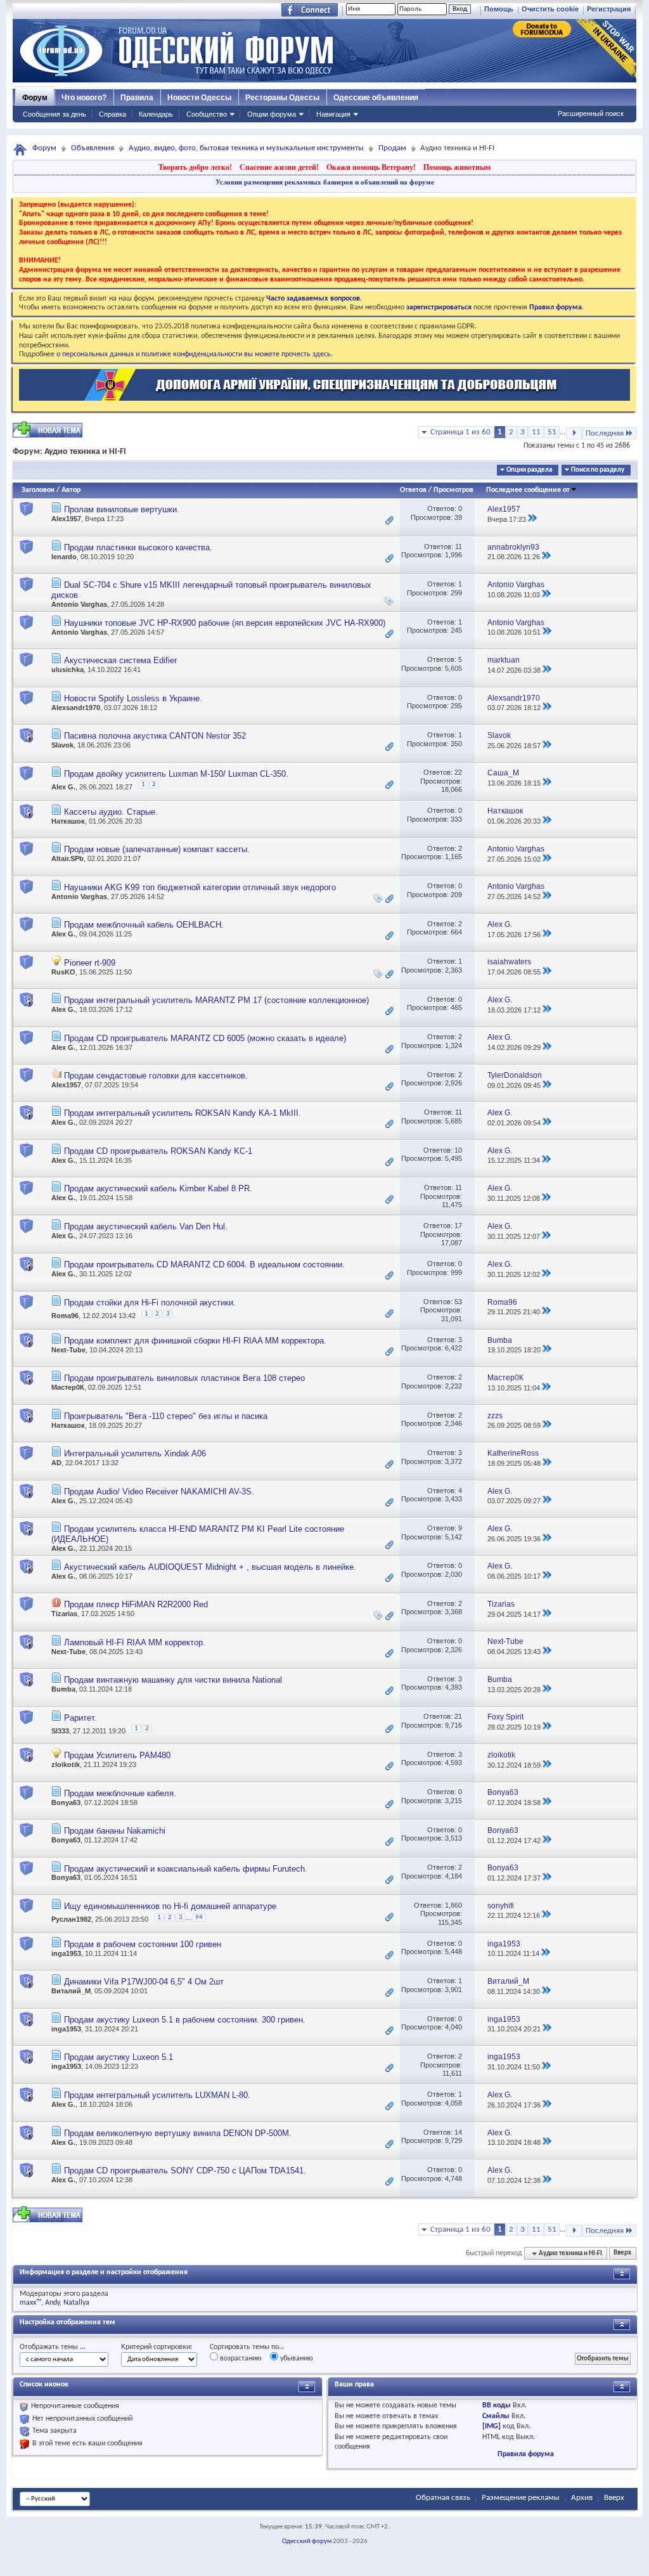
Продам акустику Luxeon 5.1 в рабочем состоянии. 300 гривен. (185, 2020)
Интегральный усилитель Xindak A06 (135, 1453)
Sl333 (60, 1730)
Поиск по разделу (598, 470)
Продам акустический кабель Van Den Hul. (146, 1227)
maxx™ (30, 2303)
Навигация (333, 114)
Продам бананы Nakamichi (115, 1831)
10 (458, 1150)
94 (199, 1918)
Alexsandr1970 (76, 708)
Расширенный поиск (591, 113)
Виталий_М (71, 1991)
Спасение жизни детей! (279, 167)
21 (458, 1716)
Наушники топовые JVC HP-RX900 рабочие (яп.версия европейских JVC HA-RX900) (225, 623)
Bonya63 (66, 1803)
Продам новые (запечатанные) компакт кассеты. (157, 849)
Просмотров (453, 490)
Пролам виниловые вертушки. (122, 509)
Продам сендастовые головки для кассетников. (156, 1076)
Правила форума (526, 2454)
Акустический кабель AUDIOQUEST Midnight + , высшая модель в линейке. (210, 1567)
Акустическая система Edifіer (120, 660)
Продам (392, 148)
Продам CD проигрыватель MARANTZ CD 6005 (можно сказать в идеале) (205, 1038)
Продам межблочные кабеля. (120, 1793)
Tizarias (64, 1614)
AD (56, 1463)
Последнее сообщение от (528, 490)
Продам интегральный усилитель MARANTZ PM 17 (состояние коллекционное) (216, 1000)
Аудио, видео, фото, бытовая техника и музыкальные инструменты (246, 148)
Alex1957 (66, 519)
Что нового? (84, 98)
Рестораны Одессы (282, 98)
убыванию (296, 2359)
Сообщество (207, 114)
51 (552, 432)
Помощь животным (457, 167)
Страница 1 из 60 (460, 432)
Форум (35, 98)
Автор (71, 490)
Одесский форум (307, 2541)
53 (458, 1302)
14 (458, 2132)
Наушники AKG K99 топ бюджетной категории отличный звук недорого (200, 887)
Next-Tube (68, 1350)
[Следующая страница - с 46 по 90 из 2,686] (574, 433)
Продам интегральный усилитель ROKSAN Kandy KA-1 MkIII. (183, 1113)
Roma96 (65, 1316)
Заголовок (38, 490)
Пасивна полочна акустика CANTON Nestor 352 (155, 736)
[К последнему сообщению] (532, 519)
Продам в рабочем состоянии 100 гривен (143, 1944)
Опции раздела (529, 470)
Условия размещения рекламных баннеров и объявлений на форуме (325, 182)
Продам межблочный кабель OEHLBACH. (144, 925)
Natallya (76, 2303)
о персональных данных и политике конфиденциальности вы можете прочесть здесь (194, 354)
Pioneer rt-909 (90, 963)
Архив (582, 2498)
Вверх (622, 2254)
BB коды (497, 2405)
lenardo (64, 557)
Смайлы (496, 2416)
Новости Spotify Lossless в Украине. (133, 698)
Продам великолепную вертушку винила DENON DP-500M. (178, 2133)
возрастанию (240, 2359)
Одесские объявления (376, 98)
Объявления (93, 148)
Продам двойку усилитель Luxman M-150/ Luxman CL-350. (176, 774)
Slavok (62, 745)
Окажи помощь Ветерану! (371, 167)
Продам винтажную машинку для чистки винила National (173, 1680)
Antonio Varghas (79, 604)
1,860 (453, 1905)
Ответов (413, 490)
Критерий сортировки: (157, 2347)
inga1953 (66, 1953)
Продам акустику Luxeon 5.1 (119, 2057)
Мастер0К (68, 1387)
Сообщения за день (55, 114)
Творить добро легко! (195, 167)
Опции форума (272, 114)
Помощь (499, 9)
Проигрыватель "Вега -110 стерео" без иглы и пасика (166, 1416)
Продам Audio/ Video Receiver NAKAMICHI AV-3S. (159, 1492)
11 (536, 432)
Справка (112, 114)
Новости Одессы (199, 98)
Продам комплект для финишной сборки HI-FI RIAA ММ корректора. (195, 1341)
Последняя (605, 433)
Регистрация (609, 9)
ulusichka (67, 670)
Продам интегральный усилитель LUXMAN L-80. (157, 2095)
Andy (52, 2303)
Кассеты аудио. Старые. (111, 812)
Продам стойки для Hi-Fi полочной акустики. (150, 1303)
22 (458, 772)
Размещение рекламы (521, 2498)
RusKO (63, 972)
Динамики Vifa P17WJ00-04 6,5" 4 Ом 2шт (144, 1982)
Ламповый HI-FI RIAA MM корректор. (135, 1642)
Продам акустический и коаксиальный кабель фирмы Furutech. (186, 1869)
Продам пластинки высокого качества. (138, 547)
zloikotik (66, 1764)
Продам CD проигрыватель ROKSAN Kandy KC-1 (158, 1151)
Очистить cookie (550, 9)
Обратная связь (443, 2498)
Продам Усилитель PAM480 (117, 1755)
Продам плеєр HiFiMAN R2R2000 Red (136, 1604)
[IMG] (492, 2426)
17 (458, 1226)
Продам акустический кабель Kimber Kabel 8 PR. (158, 1188)
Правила (137, 98)
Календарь (156, 114)
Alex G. (63, 786)
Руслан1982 (71, 1919)
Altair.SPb (67, 858)
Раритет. (80, 1718)
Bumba (63, 1689)
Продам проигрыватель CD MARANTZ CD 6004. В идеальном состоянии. (204, 1265)
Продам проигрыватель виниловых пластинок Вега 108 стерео (184, 1378)
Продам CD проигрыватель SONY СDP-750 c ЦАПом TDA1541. (185, 2171)
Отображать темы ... (53, 2347)
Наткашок (68, 821)
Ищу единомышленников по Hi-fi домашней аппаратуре (170, 1906)
